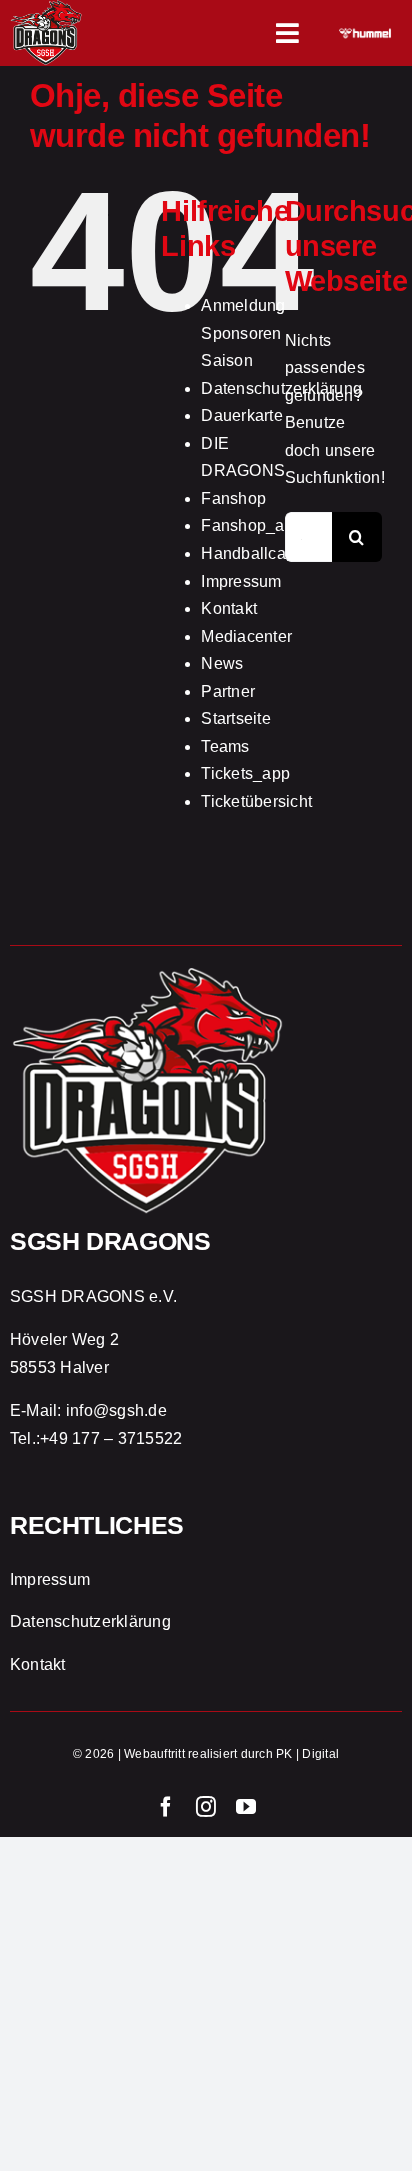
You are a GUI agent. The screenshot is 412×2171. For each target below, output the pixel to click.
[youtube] (246, 1807)
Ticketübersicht (256, 801)
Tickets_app (245, 773)
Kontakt (229, 608)
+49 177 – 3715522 (111, 1438)
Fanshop (233, 498)
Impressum (241, 581)
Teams (225, 746)
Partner (228, 691)
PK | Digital (307, 1754)
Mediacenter (246, 636)
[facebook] (166, 1807)
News (222, 663)
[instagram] (206, 1807)
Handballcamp (254, 553)
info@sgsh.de (116, 1410)
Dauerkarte (241, 415)
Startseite (235, 718)
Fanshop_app (252, 525)
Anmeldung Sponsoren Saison (243, 333)
